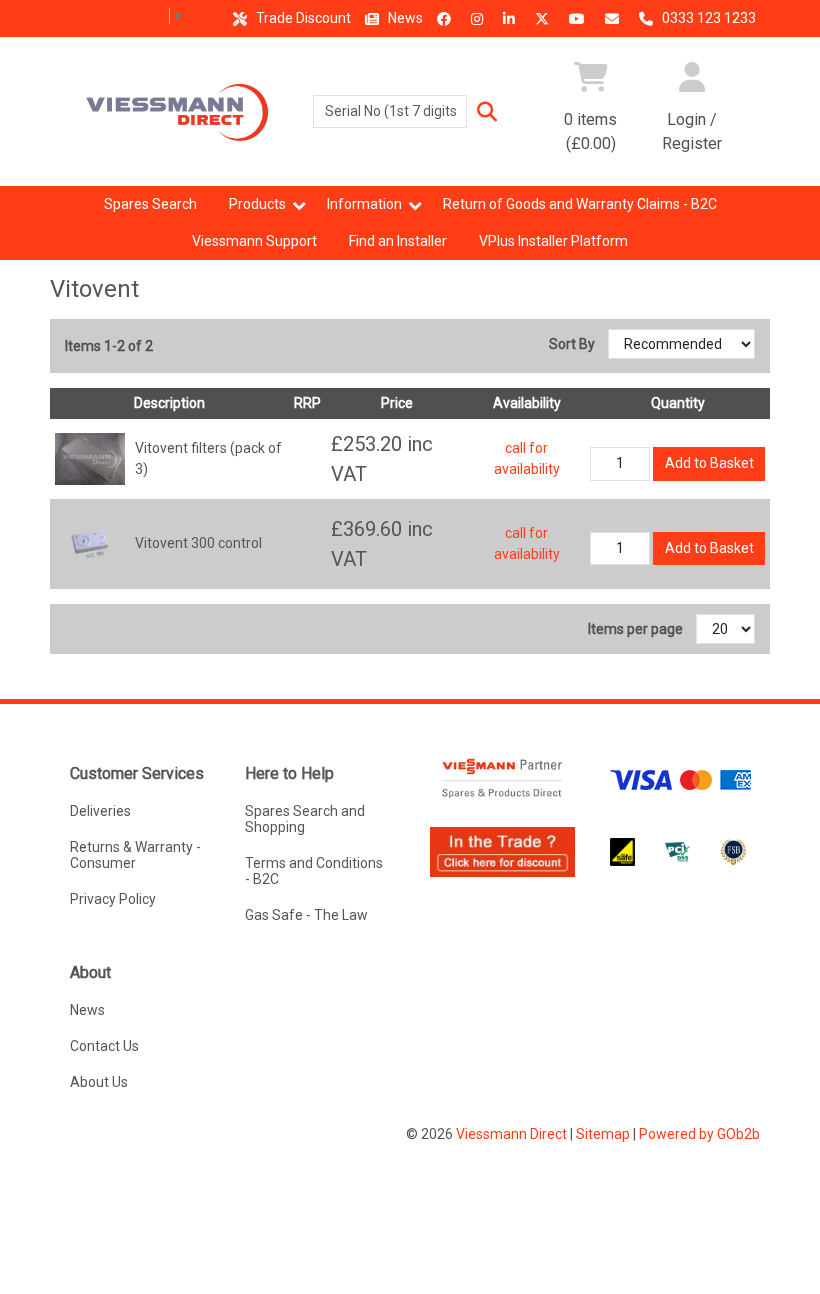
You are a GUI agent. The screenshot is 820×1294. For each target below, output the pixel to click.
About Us (99, 1082)
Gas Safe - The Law (306, 915)
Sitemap (603, 1134)
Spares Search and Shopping (305, 819)
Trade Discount (302, 18)
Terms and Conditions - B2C (314, 871)
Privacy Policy (113, 899)
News (404, 18)
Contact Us (104, 1046)
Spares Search (150, 204)
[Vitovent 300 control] (90, 542)
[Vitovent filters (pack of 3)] (90, 458)
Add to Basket (709, 463)
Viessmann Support (254, 241)
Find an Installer (398, 241)
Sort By (573, 344)
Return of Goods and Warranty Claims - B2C (580, 204)
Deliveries (100, 811)
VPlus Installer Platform (553, 241)
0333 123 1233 (707, 18)
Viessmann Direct (511, 1134)
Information (364, 204)
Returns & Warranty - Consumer (135, 855)
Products (257, 204)
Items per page (635, 629)
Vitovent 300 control (198, 543)
